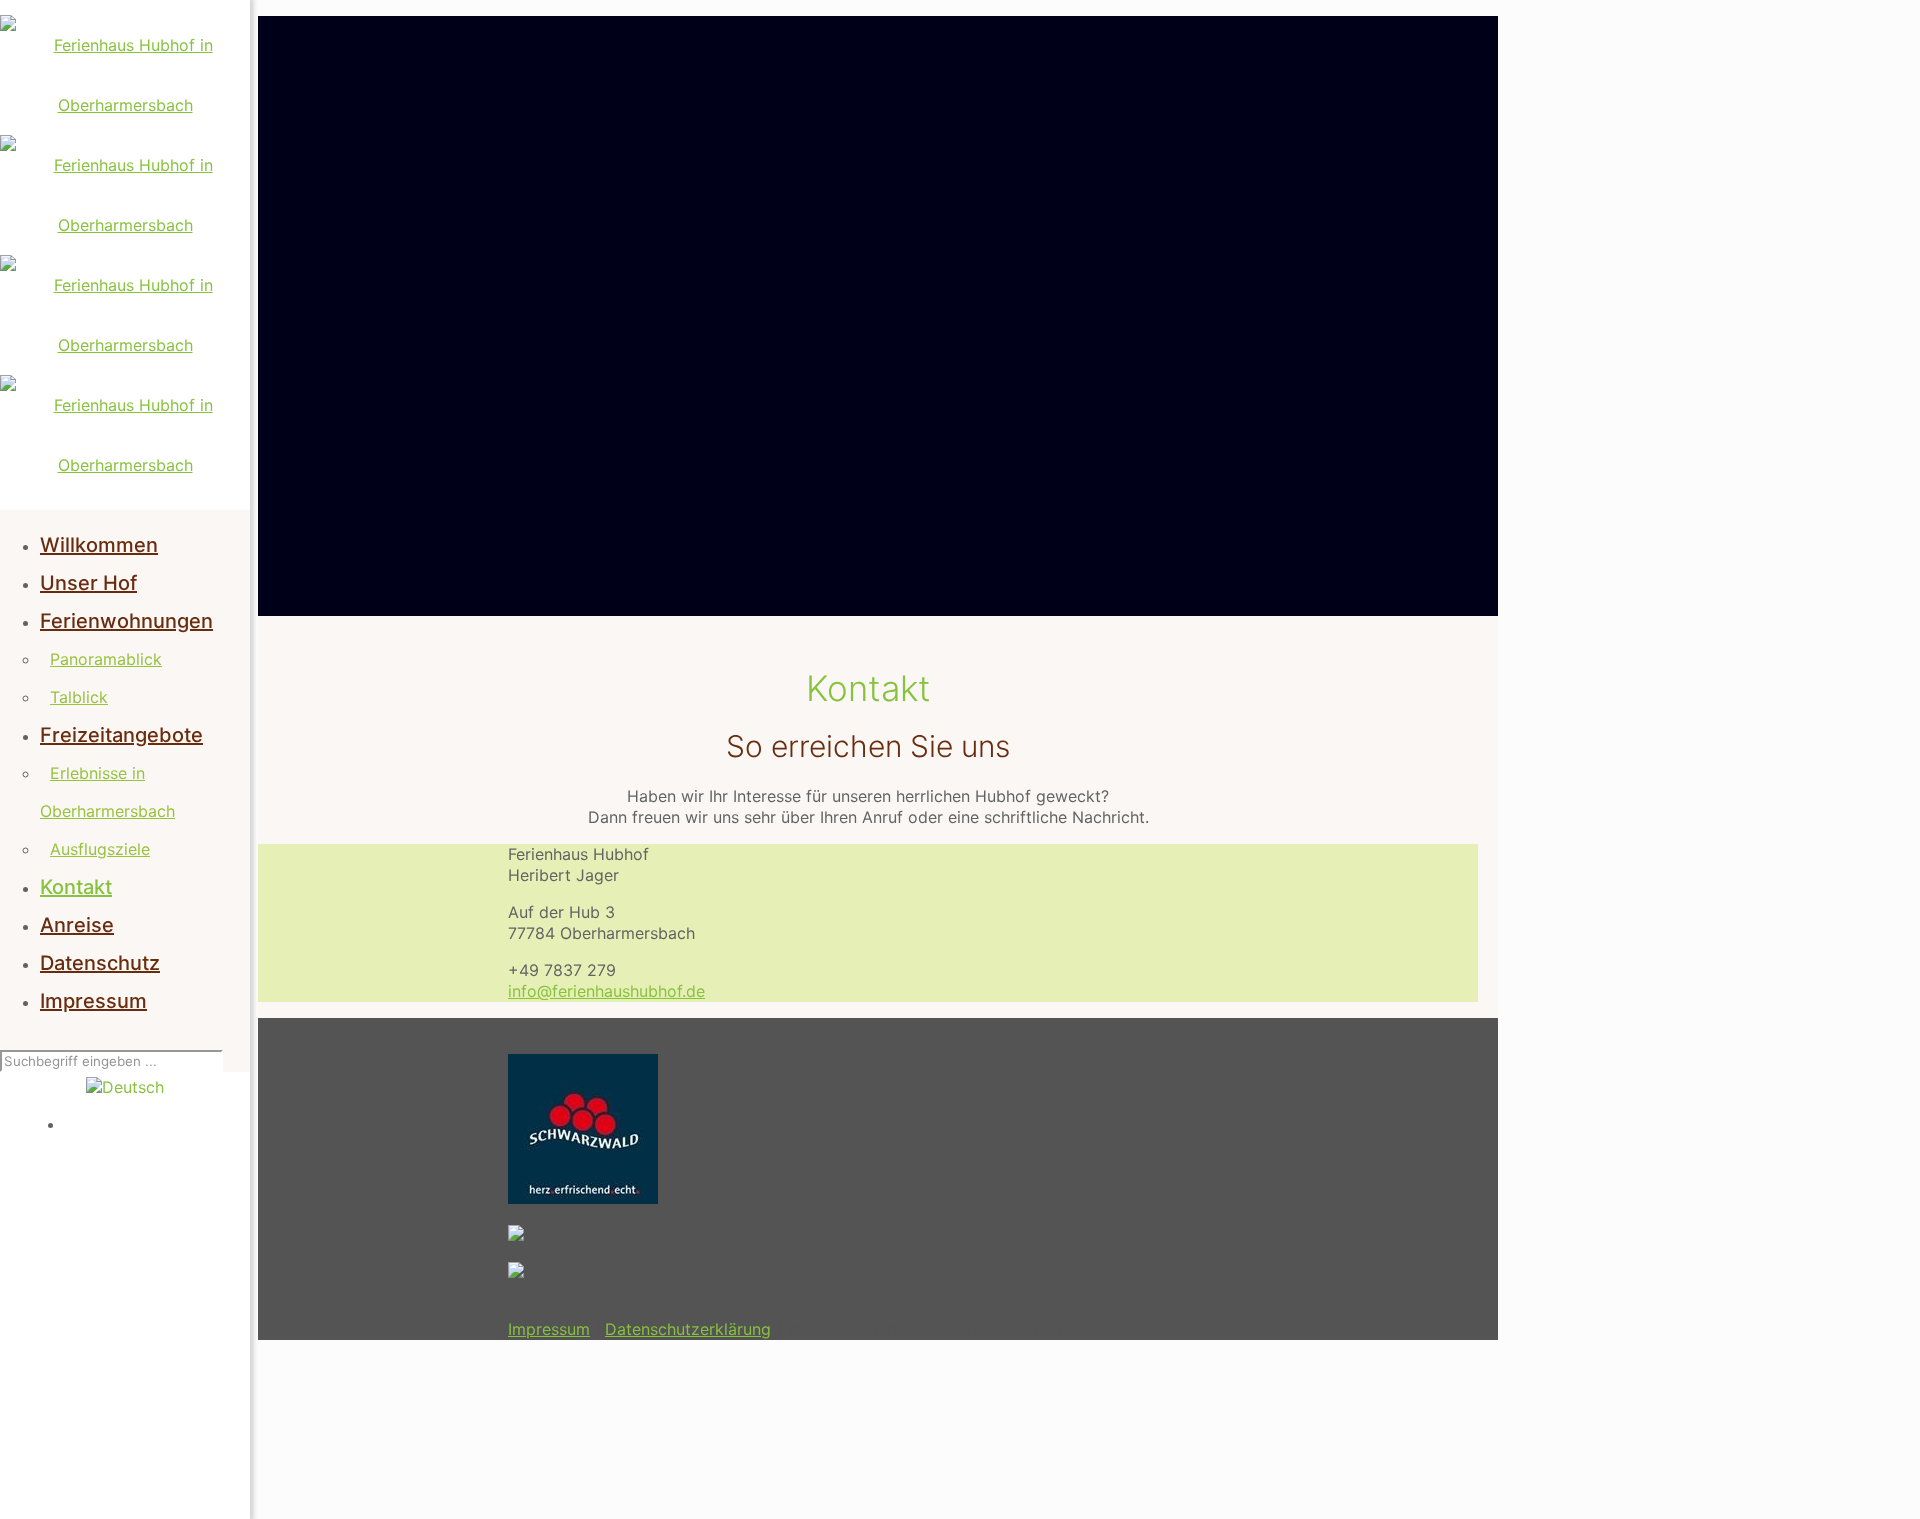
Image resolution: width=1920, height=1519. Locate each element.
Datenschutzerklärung (688, 1329)
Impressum (549, 1329)
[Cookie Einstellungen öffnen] (408, 1500)
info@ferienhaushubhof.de (606, 991)
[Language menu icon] (125, 1087)
